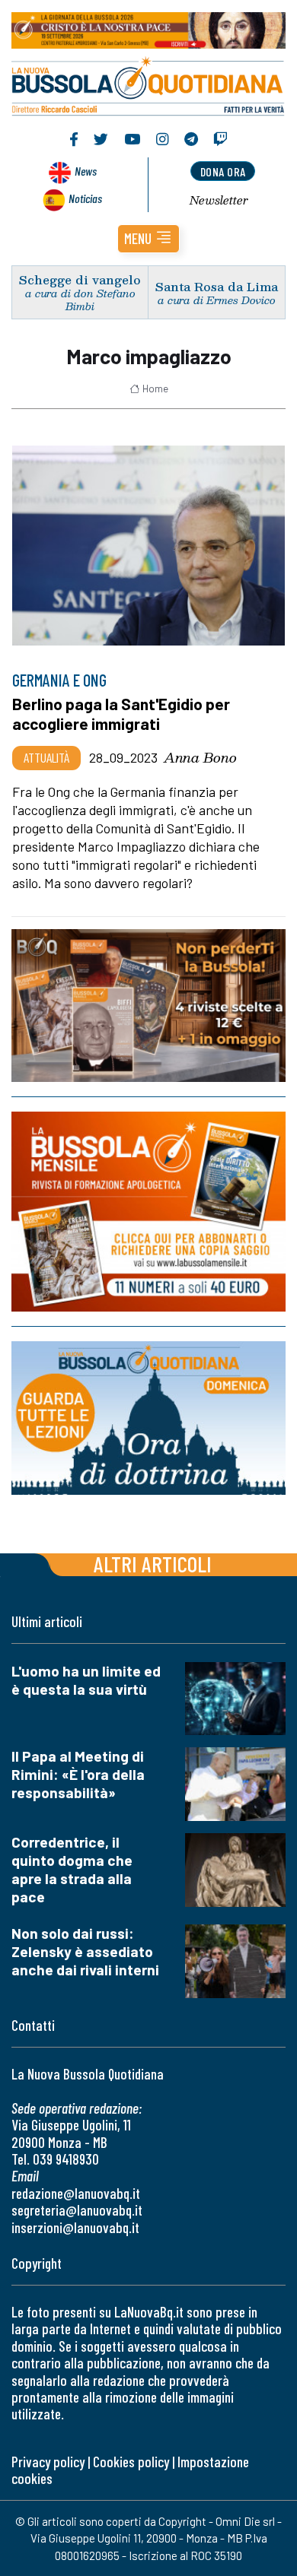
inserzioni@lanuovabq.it (75, 2227)
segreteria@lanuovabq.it (77, 2210)
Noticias (85, 198)
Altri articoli (153, 1564)
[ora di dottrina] (148, 1418)
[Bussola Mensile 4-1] (148, 1006)
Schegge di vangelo (80, 279)
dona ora (223, 171)
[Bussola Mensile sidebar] (148, 1212)
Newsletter (219, 200)
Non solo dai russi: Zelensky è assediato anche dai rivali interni (85, 1951)
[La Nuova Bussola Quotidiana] (148, 84)
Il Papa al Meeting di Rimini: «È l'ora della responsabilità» (78, 1774)
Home (155, 389)
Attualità (46, 757)
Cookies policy (131, 2462)
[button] (148, 239)
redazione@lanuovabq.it (76, 2193)
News (86, 171)
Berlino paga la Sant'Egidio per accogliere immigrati (121, 714)
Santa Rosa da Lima (217, 286)
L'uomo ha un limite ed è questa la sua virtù (86, 1680)
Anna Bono (200, 757)
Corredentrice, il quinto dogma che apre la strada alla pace (72, 1869)
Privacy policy (48, 2462)
